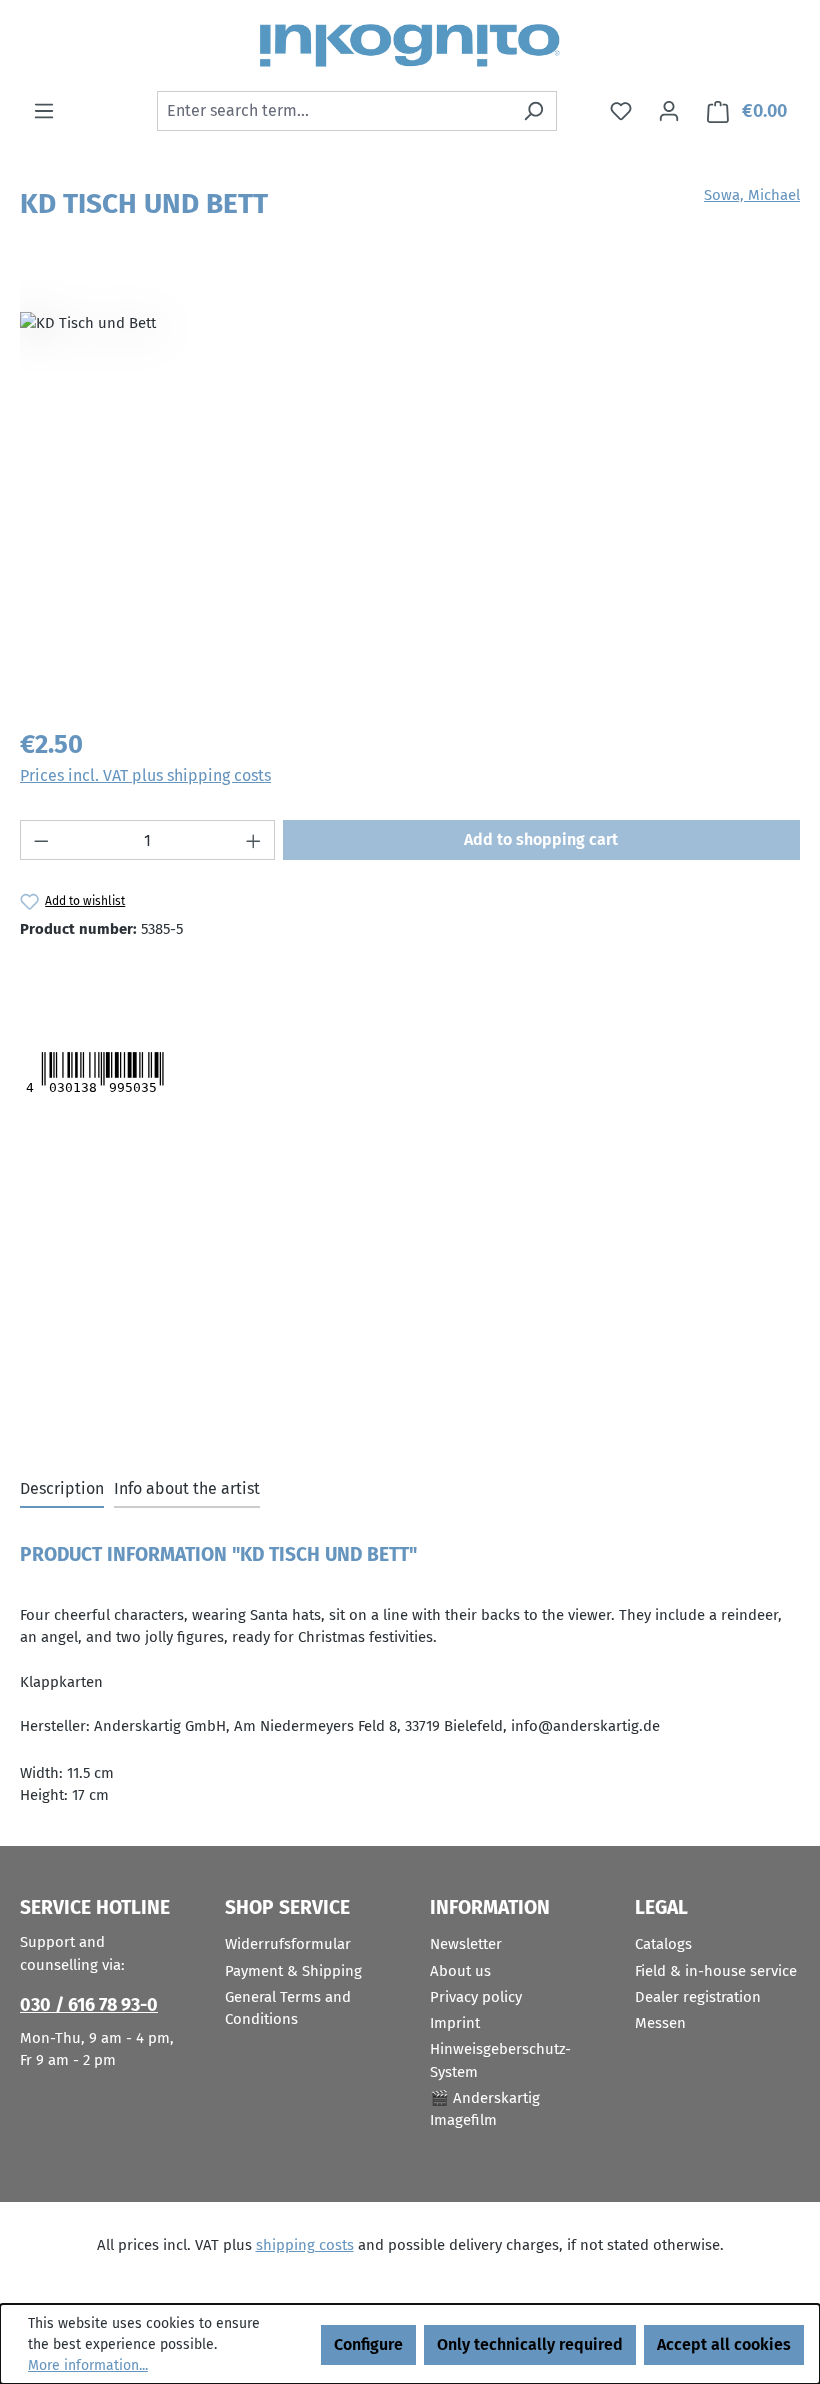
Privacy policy (476, 1997)
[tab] (62, 1490)
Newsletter (466, 1944)
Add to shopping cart (541, 839)
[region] (410, 495)
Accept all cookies (724, 2344)
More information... (88, 2365)
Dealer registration (698, 1997)
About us (460, 1971)
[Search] (533, 111)
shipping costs (305, 2245)
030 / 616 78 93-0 (89, 2005)
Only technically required (530, 2344)
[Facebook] (119, 979)
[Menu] (44, 111)
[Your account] (669, 111)
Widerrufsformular (288, 1944)
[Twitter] (58, 979)
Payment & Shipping (293, 1971)
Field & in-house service (716, 1971)
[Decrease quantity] (41, 840)
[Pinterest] (161, 979)
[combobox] (334, 111)
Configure (368, 2344)
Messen (660, 2023)
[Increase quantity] (254, 840)
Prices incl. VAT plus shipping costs (145, 775)
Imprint (455, 2023)
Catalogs (663, 1944)
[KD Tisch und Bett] (409, 495)
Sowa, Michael (752, 195)
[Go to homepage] (410, 45)
